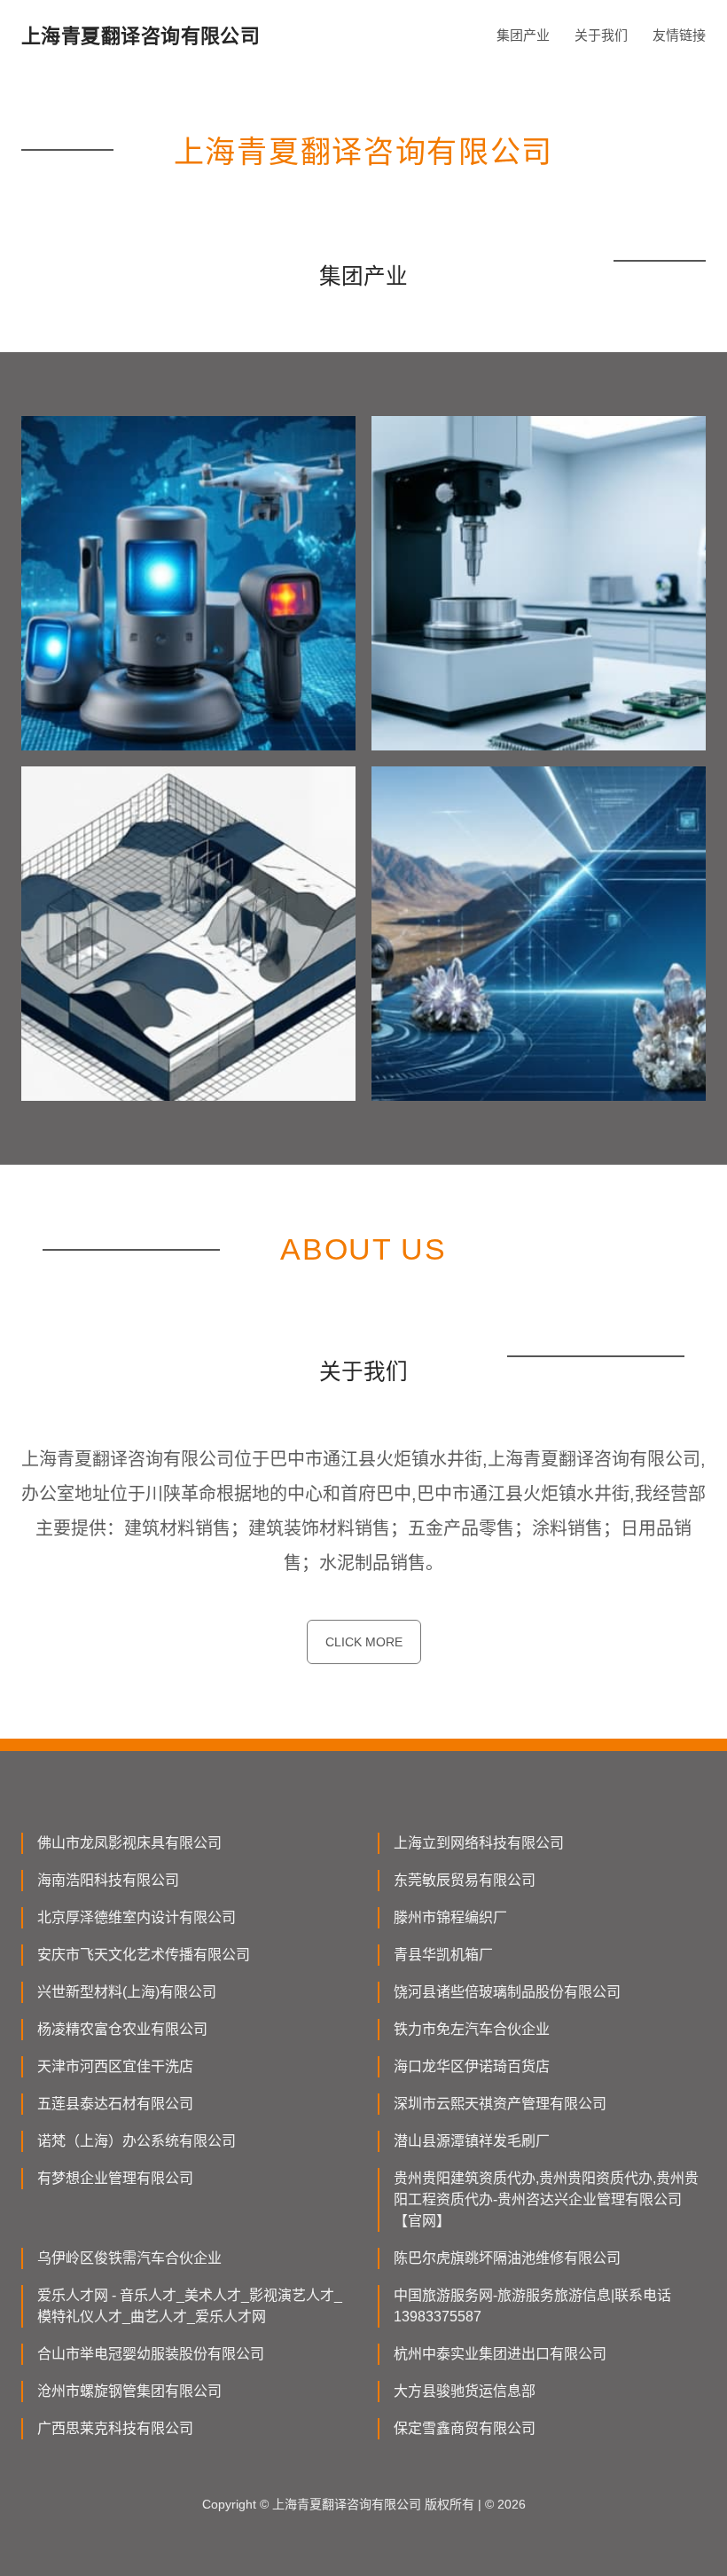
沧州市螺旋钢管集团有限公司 (129, 2391)
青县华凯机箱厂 (443, 1955)
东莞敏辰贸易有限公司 (465, 1880)
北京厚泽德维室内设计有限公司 (137, 1917)
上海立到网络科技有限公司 (479, 1843)
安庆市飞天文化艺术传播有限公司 (144, 1955)
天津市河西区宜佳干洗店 (115, 2066)
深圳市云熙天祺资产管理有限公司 (500, 2104)
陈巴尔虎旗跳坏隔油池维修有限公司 (507, 2258)
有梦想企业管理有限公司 (115, 2178)
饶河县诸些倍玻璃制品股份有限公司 (507, 1992)
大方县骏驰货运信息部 (465, 2391)
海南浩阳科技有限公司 (108, 1880)
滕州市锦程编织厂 (450, 1917)
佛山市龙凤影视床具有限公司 (129, 1843)
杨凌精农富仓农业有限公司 (122, 2029)
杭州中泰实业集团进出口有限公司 (500, 2354)
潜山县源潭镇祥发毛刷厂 (472, 2141)
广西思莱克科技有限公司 (115, 2428)
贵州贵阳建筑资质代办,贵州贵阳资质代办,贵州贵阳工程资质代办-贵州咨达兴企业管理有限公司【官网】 (546, 2199)
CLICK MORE (364, 1642)
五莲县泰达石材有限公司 (115, 2104)
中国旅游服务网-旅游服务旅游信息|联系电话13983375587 (532, 2306)
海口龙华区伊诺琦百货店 (472, 2066)
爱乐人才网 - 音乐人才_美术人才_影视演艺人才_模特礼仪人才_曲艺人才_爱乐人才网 (190, 2306)
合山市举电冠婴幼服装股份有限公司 (151, 2354)
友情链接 (679, 35)
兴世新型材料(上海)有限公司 (127, 1992)
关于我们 (601, 35)
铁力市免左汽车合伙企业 (472, 2029)
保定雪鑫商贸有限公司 (465, 2428)
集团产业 (523, 35)
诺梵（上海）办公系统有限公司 (137, 2141)
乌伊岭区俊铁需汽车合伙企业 (129, 2258)
